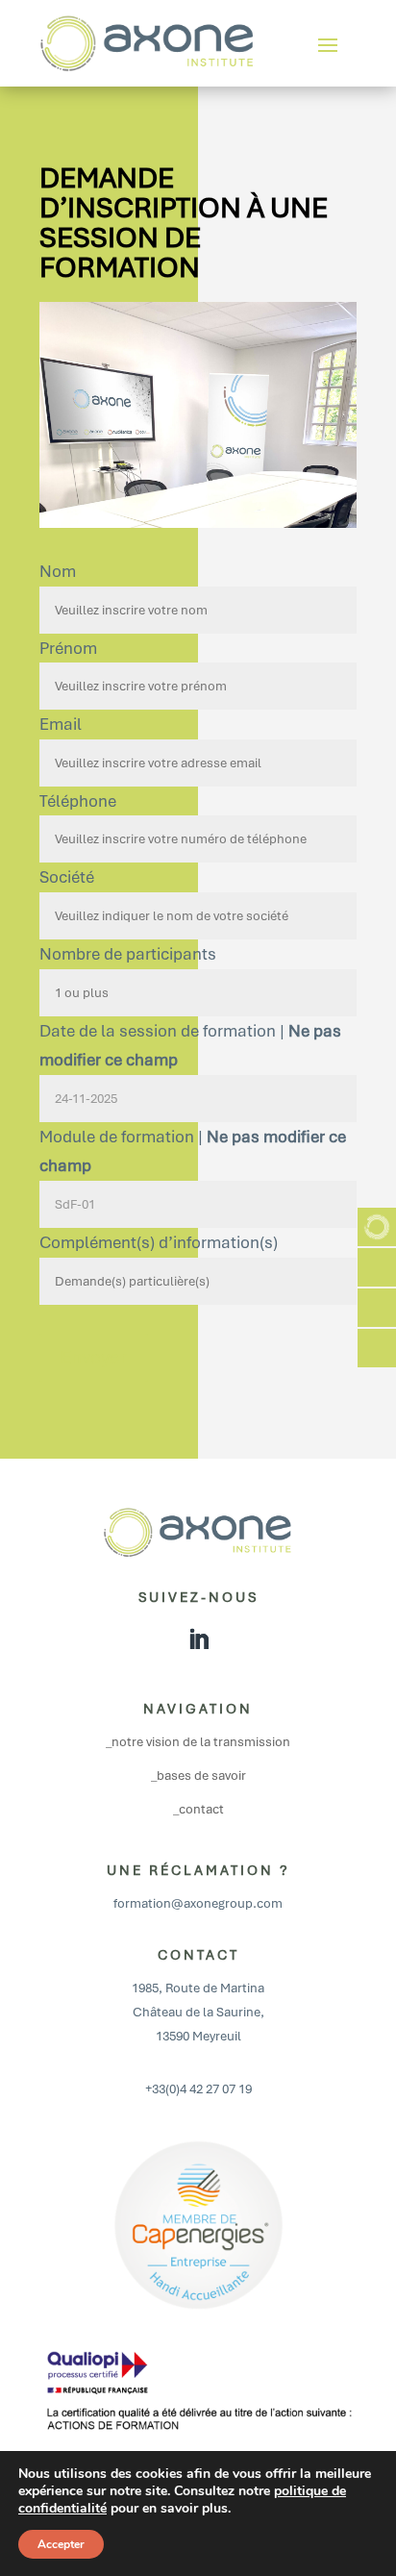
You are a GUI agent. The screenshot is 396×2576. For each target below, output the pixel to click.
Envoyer (94, 1357)
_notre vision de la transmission (198, 1742)
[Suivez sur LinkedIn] (198, 1639)
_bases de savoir (198, 1776)
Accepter (61, 2544)
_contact (198, 1809)
